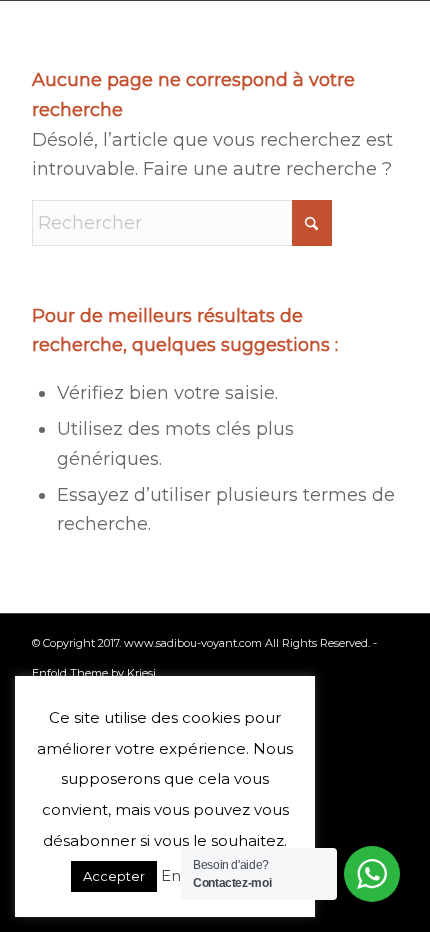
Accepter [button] (114, 876)
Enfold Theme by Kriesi (94, 673)
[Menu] (387, 40)
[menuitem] (387, 40)
